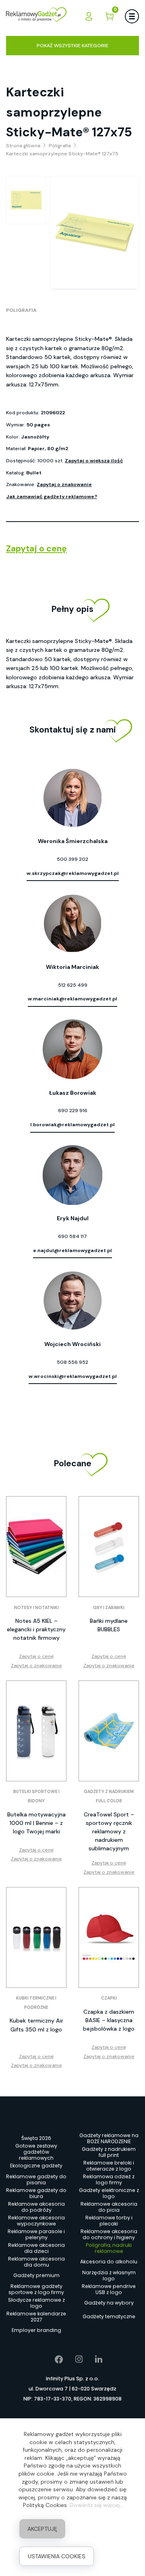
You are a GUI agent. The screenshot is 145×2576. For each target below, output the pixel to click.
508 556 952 (72, 1362)
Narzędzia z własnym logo (109, 2275)
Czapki (109, 1998)
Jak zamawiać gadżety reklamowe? (52, 497)
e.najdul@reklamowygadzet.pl (72, 1250)
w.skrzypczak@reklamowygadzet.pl (73, 873)
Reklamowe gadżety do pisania (36, 2179)
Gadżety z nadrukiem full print (109, 2152)
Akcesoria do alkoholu (109, 2262)
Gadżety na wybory (109, 2303)
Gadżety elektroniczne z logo (109, 2193)
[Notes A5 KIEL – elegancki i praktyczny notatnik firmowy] (36, 1547)
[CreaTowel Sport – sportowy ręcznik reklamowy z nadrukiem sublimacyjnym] (109, 1731)
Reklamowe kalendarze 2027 (36, 2317)
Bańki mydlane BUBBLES (109, 1625)
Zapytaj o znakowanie (64, 484)
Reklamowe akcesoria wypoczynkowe (36, 2221)
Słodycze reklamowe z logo (36, 2303)
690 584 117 (72, 1236)
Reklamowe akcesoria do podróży (36, 2207)
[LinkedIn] (93, 2359)
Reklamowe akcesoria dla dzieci (36, 2248)
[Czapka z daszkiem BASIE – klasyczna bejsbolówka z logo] (109, 1937)
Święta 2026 (36, 2138)
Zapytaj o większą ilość (94, 461)
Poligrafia (21, 310)
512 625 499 (73, 985)
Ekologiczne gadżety (36, 2166)
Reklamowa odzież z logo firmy (109, 2179)
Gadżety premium (36, 2275)
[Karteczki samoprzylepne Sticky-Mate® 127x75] (26, 200)
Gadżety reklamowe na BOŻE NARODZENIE (109, 2138)
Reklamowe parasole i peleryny (36, 2234)
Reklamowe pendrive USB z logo (109, 2289)
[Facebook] (53, 2359)
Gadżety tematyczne (109, 2316)
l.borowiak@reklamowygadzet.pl (72, 1125)
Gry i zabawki (109, 1608)
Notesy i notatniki (36, 1608)
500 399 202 (72, 859)
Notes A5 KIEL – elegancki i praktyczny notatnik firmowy (36, 1629)
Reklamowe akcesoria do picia (109, 2207)
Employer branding (36, 2330)
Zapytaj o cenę (36, 549)
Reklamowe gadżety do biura (36, 2193)
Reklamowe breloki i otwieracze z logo (109, 2166)
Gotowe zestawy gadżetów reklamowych (36, 2152)
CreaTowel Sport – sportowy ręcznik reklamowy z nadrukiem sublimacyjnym (109, 1831)
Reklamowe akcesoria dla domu (36, 2262)
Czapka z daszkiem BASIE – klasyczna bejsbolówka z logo (109, 2020)
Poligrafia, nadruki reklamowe (109, 2248)
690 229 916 (73, 1111)
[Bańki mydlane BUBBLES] (109, 1547)
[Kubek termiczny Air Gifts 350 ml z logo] (36, 1937)
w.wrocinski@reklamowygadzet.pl (73, 1376)
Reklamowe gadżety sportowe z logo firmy (36, 2289)
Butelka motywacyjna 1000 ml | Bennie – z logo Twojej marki (36, 1823)
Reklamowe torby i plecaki (109, 2221)
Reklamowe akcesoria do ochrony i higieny (109, 2234)
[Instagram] (73, 2359)
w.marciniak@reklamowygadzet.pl (72, 999)
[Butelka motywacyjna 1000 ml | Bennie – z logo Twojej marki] (36, 1731)
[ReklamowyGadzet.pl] (36, 16)
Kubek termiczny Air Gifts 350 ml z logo (36, 2025)
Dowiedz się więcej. (95, 2505)
